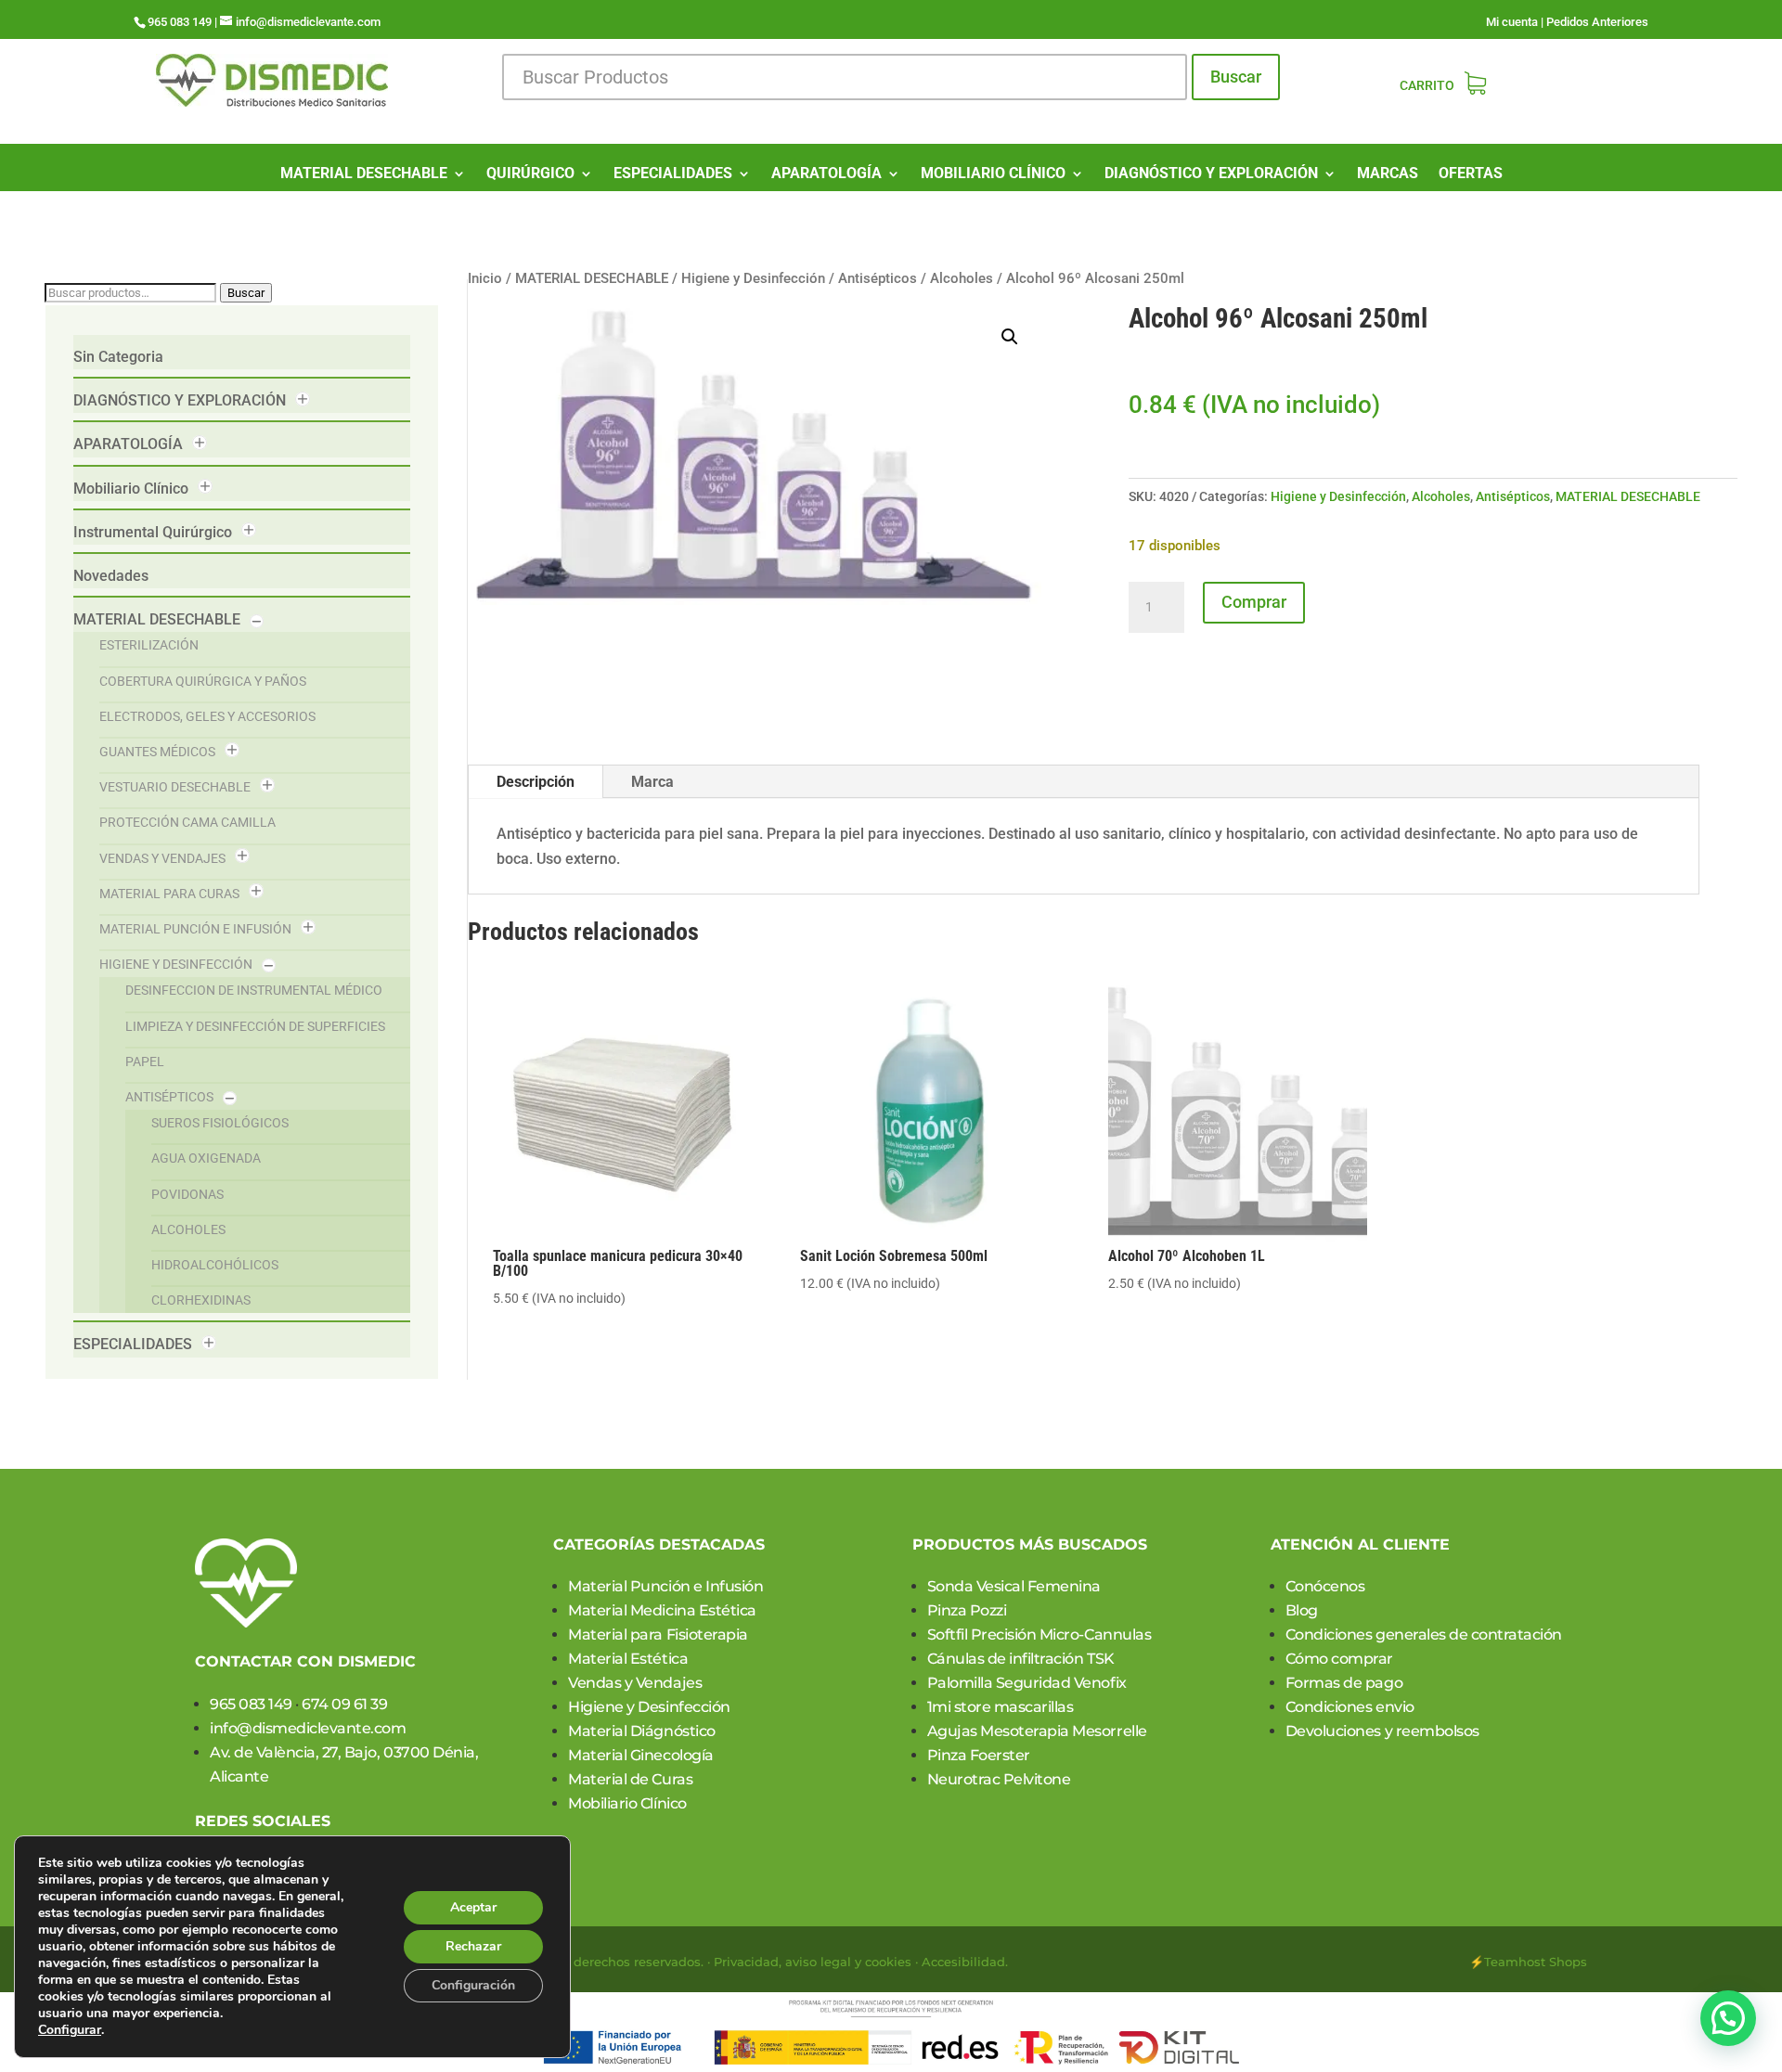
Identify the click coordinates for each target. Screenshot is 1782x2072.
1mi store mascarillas (1001, 1707)
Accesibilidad (963, 1962)
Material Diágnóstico (641, 1731)
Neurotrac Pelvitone (999, 1779)
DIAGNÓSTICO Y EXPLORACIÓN (1211, 174)
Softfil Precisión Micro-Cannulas (1039, 1634)
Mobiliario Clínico (131, 489)
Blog (1302, 1610)
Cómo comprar (1339, 1659)
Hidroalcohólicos (215, 1265)
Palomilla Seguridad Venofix (1027, 1683)
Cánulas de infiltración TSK (1021, 1659)
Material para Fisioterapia (658, 1634)
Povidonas (187, 1194)
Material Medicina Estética (662, 1610)
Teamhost (1515, 1962)
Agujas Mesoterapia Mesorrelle (1037, 1731)
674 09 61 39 (344, 1704)
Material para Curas (169, 894)
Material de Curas (630, 1779)
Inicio (485, 278)
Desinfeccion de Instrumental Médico (254, 990)
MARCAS (1388, 174)
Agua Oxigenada (206, 1158)
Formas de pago (1344, 1683)
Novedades (111, 576)
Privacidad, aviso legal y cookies (813, 1962)
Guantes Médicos (157, 752)
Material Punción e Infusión (195, 929)
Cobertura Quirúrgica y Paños (203, 681)
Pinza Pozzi (967, 1610)
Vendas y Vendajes (162, 858)
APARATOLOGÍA (826, 174)
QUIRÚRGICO (530, 174)
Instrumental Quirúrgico (153, 532)
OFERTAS (1471, 174)
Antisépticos (169, 1097)
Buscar (1236, 77)
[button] (1010, 337)
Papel (145, 1062)
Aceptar (473, 1907)
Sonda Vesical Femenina (1014, 1586)
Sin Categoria (118, 357)
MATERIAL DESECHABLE (364, 174)
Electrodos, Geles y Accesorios (207, 716)
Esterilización (149, 645)
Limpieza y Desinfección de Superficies (255, 1026)
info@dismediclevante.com (308, 1728)
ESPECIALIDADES (673, 174)
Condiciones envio (1350, 1707)
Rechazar (473, 1946)
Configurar (70, 2030)
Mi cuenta (1512, 22)
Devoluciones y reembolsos (1382, 1731)
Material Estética (628, 1659)
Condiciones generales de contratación (1424, 1634)
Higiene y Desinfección (176, 964)
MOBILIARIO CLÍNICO (993, 174)
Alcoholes (188, 1229)
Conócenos (1325, 1586)
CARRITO (1427, 86)
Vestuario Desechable (175, 787)
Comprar (1254, 602)
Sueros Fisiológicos (220, 1123)
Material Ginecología (640, 1755)
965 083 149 (251, 1704)
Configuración (473, 1985)
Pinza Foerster (979, 1755)
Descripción (536, 782)
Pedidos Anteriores (1597, 22)
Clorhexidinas (201, 1300)
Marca (652, 782)
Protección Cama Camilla (187, 822)
